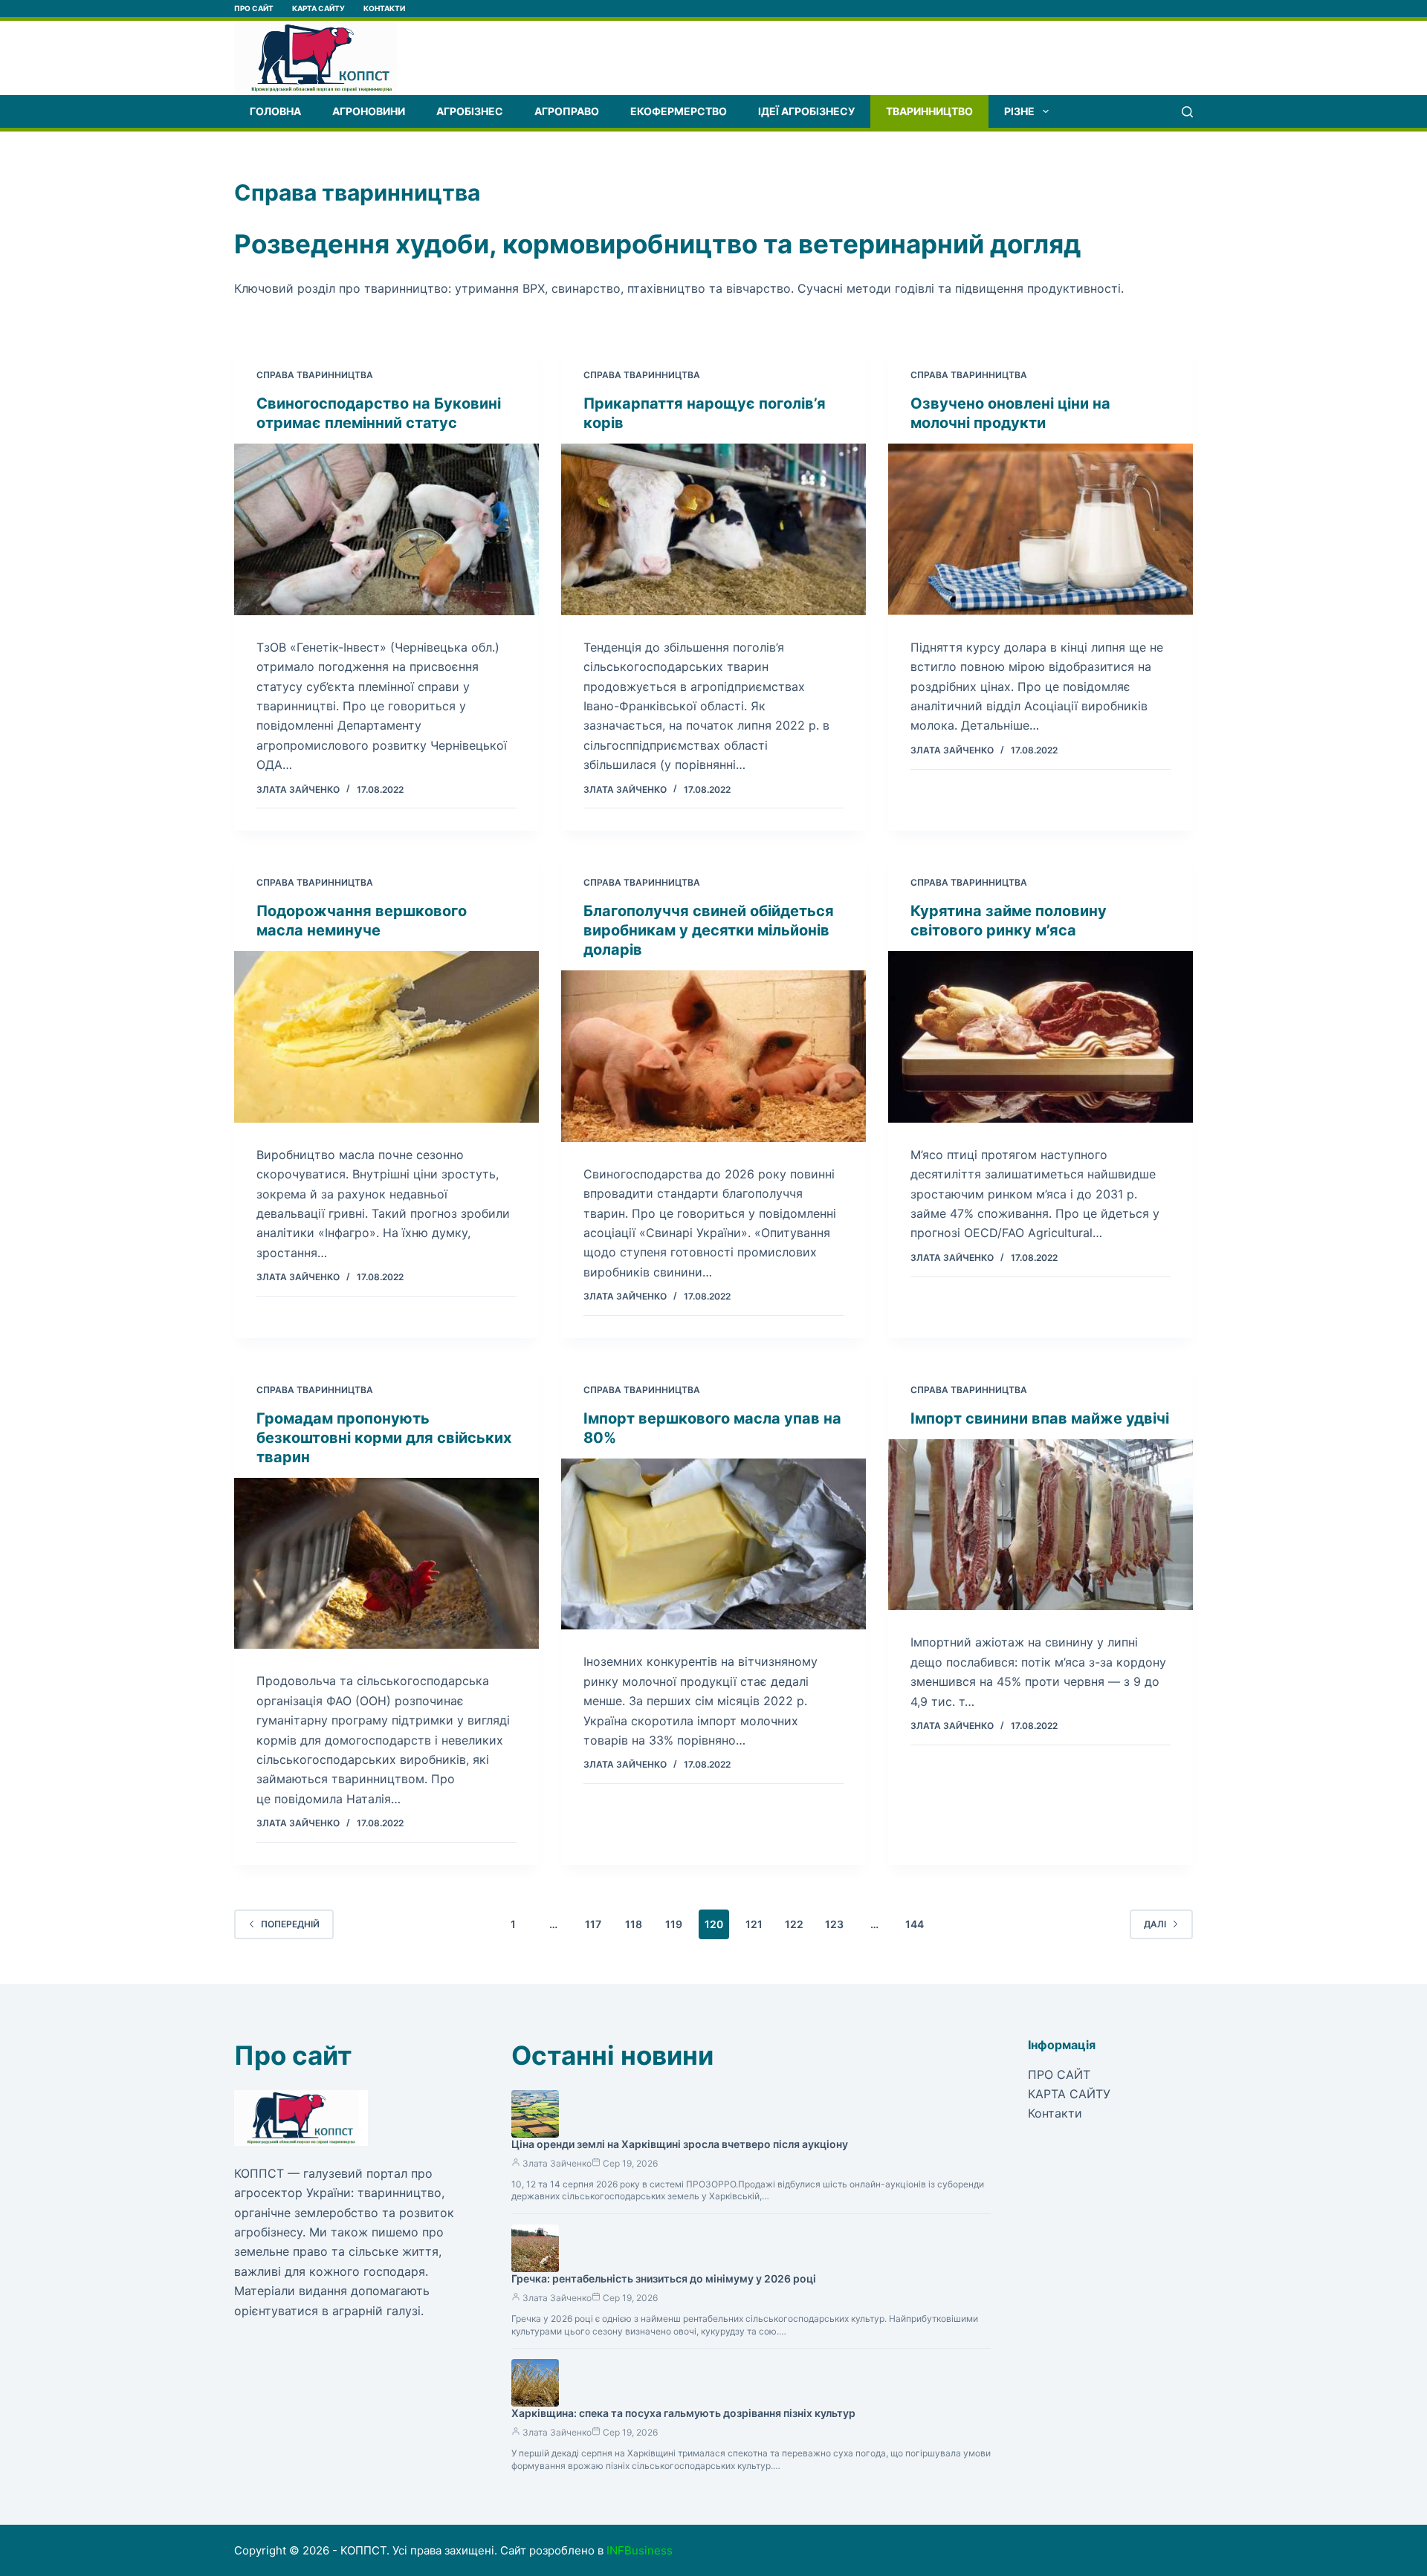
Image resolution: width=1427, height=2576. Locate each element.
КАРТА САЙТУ (318, 8)
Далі (1155, 1924)
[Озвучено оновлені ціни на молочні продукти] (1041, 529)
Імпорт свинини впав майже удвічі (1040, 1418)
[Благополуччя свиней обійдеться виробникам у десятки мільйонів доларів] (713, 1056)
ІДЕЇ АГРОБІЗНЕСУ (806, 111)
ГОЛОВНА (275, 111)
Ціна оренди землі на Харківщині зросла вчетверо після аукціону (680, 2144)
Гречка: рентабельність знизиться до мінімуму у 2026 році (664, 2278)
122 (794, 1924)
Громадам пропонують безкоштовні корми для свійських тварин (384, 1438)
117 (593, 1924)
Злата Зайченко (557, 2163)
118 (634, 1924)
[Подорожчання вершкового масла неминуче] (386, 1037)
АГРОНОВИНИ (369, 111)
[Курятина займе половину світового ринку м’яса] (1041, 1037)
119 (674, 1924)
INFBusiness (640, 2550)
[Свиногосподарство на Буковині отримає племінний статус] (386, 529)
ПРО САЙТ (254, 8)
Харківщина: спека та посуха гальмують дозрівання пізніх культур (683, 2413)
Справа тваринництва (315, 375)
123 (834, 1924)
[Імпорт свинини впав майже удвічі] (1041, 1525)
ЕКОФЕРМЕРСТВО (679, 111)
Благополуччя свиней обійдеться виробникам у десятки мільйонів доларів (709, 930)
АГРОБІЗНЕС (470, 111)
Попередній (290, 1924)
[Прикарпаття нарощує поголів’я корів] (713, 529)
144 (915, 1924)
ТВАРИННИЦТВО (929, 111)
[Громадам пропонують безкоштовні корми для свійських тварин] (386, 1564)
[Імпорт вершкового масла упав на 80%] (713, 1544)
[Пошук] (1187, 112)
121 (754, 1924)
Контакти (384, 8)
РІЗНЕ (1019, 111)
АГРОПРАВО (567, 111)
